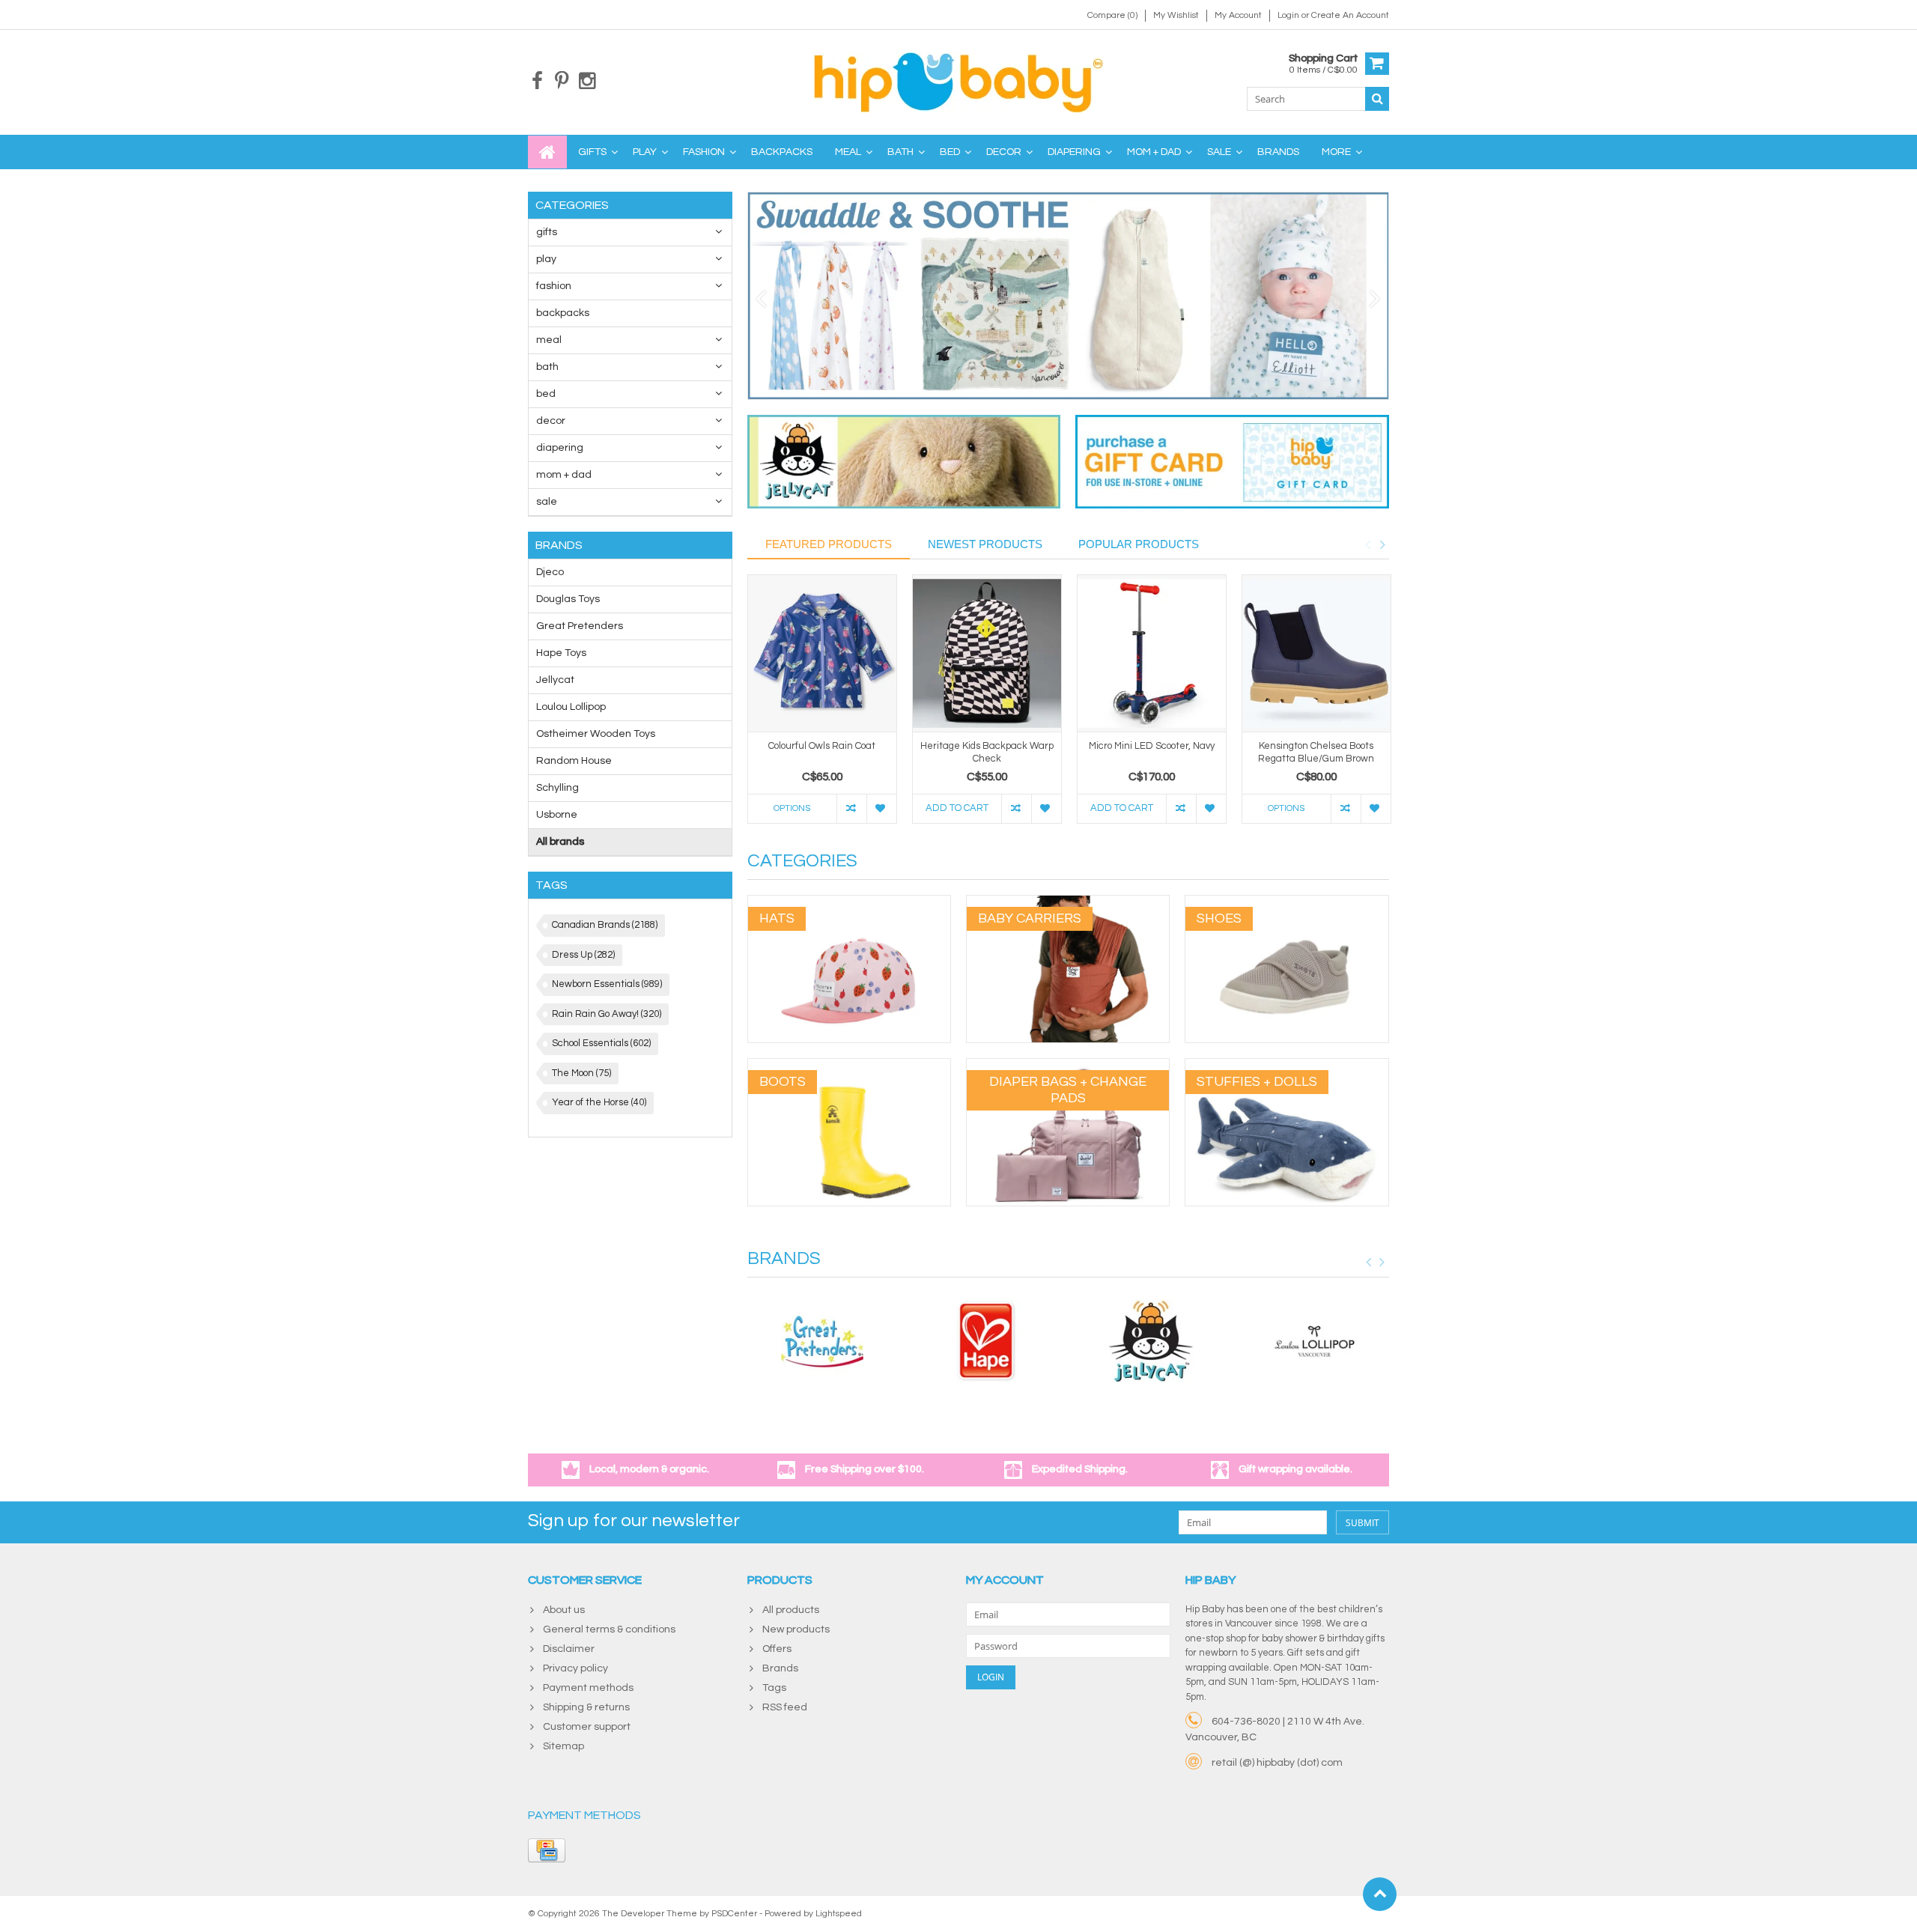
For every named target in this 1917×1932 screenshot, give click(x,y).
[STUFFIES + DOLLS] (1286, 1066)
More (1336, 152)
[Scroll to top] (1380, 1894)
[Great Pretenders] (822, 1341)
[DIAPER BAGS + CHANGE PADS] (1068, 1066)
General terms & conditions (609, 1629)
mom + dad (1154, 152)
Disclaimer (569, 1649)
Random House (574, 761)
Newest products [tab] (985, 544)
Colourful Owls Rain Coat (822, 746)
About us (564, 1610)
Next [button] (1382, 544)
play (645, 152)
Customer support (587, 1727)
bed (950, 152)
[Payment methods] (547, 1850)
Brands (1278, 152)
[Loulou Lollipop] (1315, 1341)
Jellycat (555, 680)
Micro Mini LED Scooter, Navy (1152, 746)
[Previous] (761, 300)
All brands (560, 842)
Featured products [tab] (829, 544)
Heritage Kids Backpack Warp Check (987, 752)
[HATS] (849, 903)
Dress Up (583, 955)
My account (1238, 15)
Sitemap (563, 1746)
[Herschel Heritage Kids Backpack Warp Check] (987, 653)
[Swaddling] (1069, 296)
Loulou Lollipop (571, 707)
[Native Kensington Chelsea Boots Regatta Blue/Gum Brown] (1316, 653)
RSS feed (785, 1707)
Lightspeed (839, 1914)
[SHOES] (1286, 903)
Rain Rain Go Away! (607, 1014)
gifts (592, 152)
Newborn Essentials (607, 984)
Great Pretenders (580, 626)
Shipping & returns (586, 1707)
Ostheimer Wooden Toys (596, 734)
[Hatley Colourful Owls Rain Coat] (822, 653)
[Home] (547, 152)
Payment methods (588, 1688)
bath (900, 152)
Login (1289, 15)
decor (1004, 152)
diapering (1074, 152)
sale (1219, 152)
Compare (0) (1112, 15)
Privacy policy (575, 1668)
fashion (704, 152)
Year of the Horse (599, 1102)
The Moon (581, 1073)
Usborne (557, 815)
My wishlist (1176, 15)
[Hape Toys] (986, 1341)
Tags (774, 1688)
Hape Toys (561, 653)
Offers (777, 1649)
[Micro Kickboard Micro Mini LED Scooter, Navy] (1152, 653)
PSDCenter (734, 1914)
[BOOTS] (849, 1066)
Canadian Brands (605, 925)
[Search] (1377, 99)
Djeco (550, 572)
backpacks (782, 152)
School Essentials (601, 1043)
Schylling (558, 788)
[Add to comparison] (851, 809)
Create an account (1350, 15)
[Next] (1375, 300)
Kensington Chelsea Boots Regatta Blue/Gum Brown (1316, 752)
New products (796, 1629)
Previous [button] (1367, 544)
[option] (822, 707)
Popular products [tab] (1139, 544)
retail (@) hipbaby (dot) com (1277, 1763)
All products (791, 1610)
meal (848, 152)
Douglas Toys (568, 599)
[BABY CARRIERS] (1068, 903)
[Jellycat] (1151, 1341)
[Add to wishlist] (881, 809)
